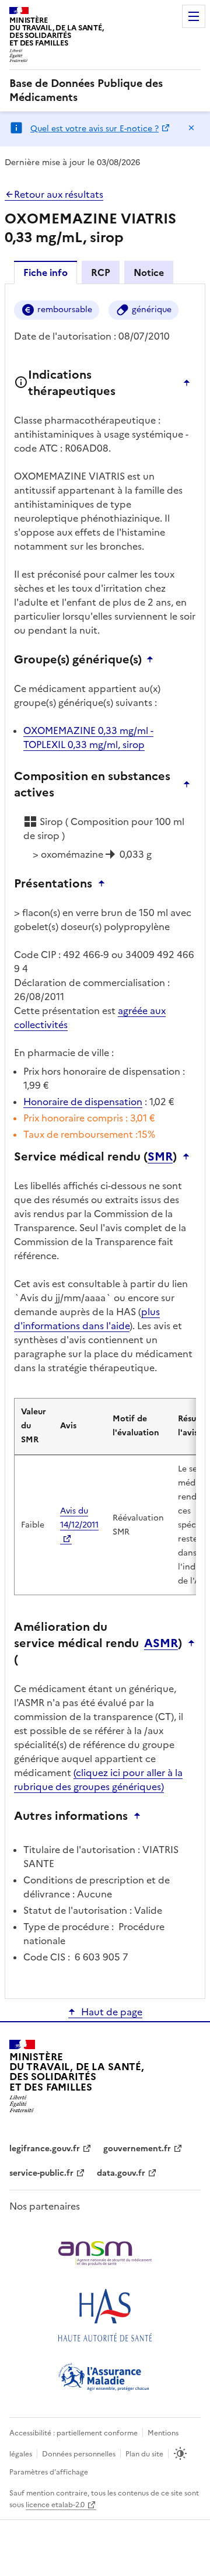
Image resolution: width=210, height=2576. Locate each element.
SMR (160, 1156)
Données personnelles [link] (79, 2454)
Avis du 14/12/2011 (79, 1518)
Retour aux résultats (59, 194)
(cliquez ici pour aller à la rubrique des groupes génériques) (98, 1780)
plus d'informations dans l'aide (87, 1319)
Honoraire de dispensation (83, 1102)
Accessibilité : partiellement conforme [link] (73, 2433)
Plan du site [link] (144, 2454)
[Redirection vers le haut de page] (190, 383)
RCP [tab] (101, 272)
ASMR (161, 1643)
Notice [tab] (149, 272)
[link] (105, 90)
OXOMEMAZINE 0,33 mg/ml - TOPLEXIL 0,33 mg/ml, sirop (88, 738)
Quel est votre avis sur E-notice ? (94, 129)
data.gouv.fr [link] (121, 2173)
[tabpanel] (105, 1140)
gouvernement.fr (137, 2149)
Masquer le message (191, 128)
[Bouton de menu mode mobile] (194, 16)
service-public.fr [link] (41, 2173)
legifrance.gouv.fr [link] (45, 2149)
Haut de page (112, 2012)
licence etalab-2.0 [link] (55, 2505)
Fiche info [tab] (45, 272)
